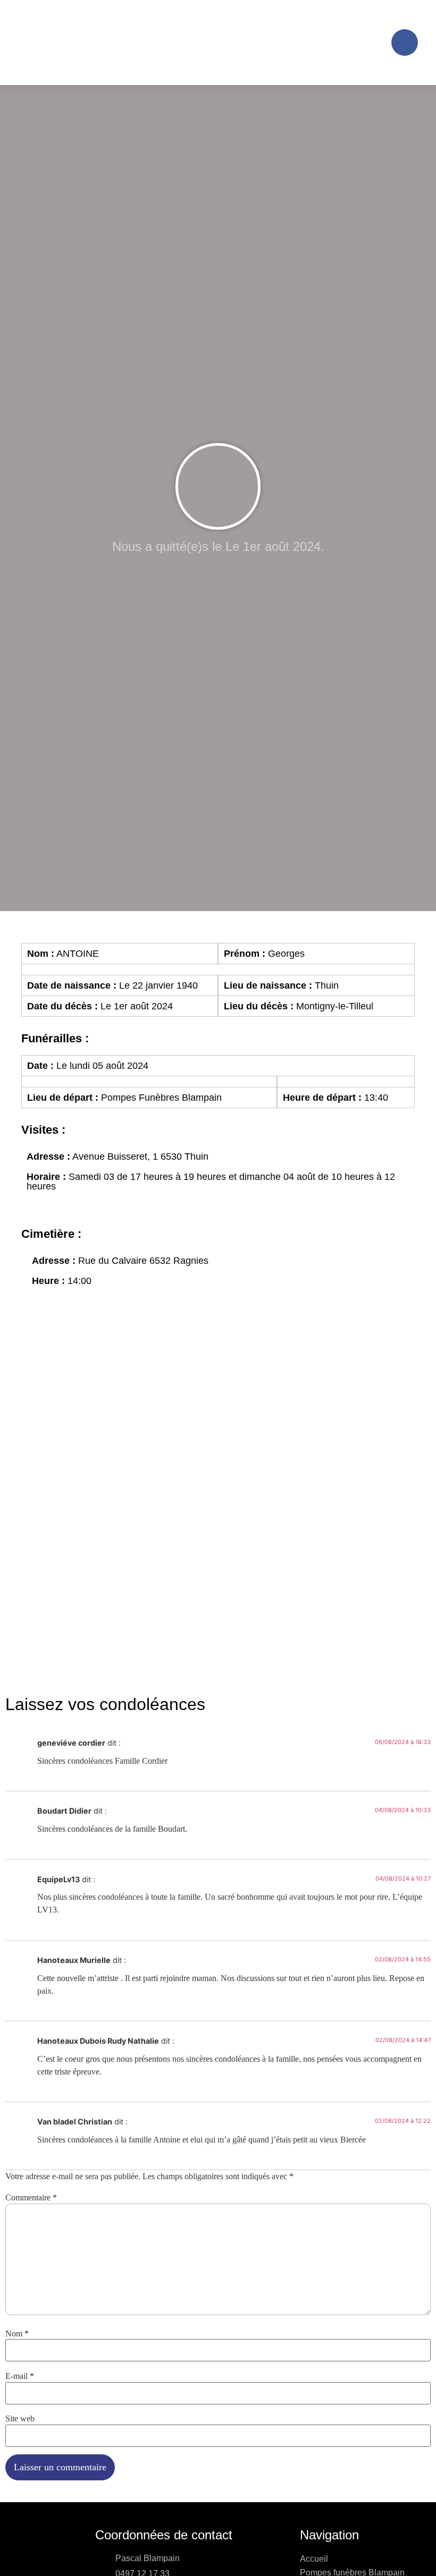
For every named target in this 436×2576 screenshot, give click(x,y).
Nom (17, 2334)
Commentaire (31, 2198)
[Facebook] (405, 42)
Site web (20, 2419)
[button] (374, 43)
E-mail (20, 2376)
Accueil (314, 2559)
